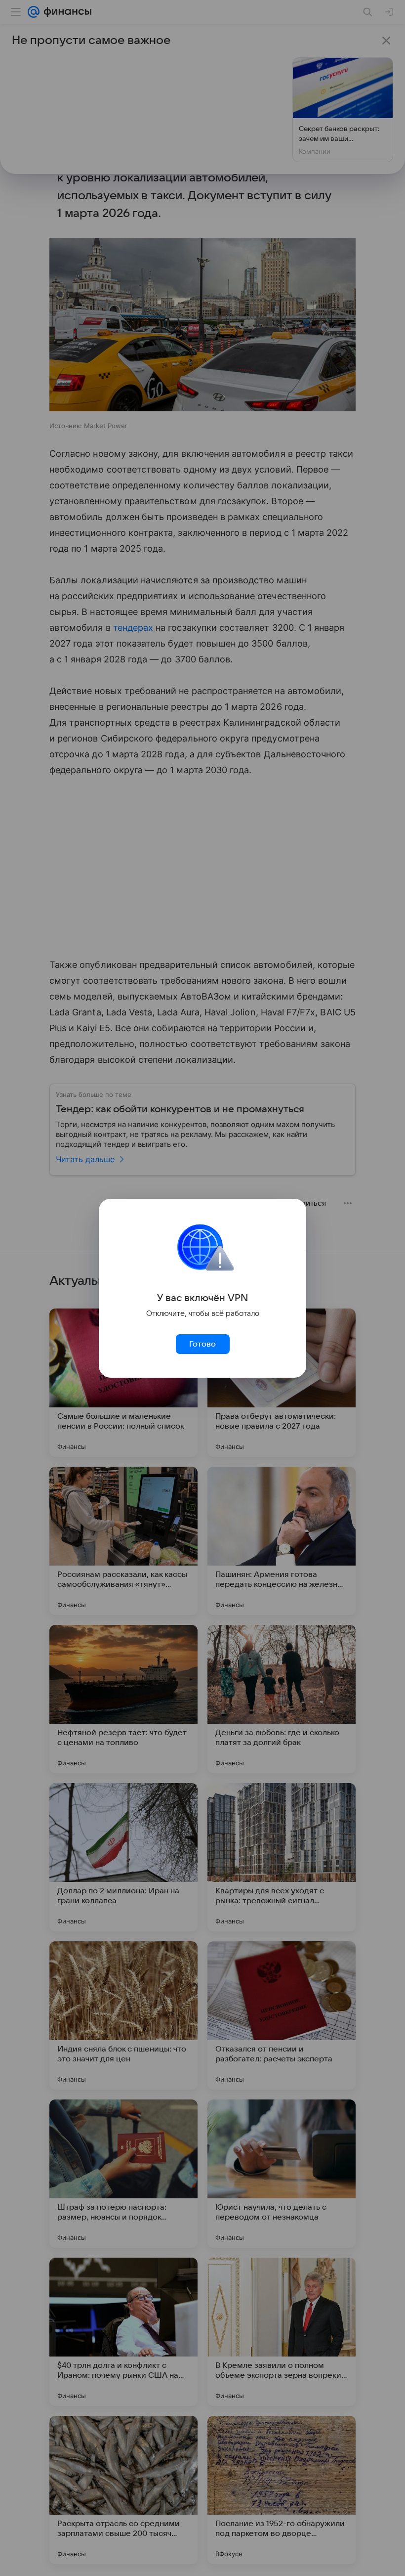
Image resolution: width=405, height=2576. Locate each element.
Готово (202, 1344)
